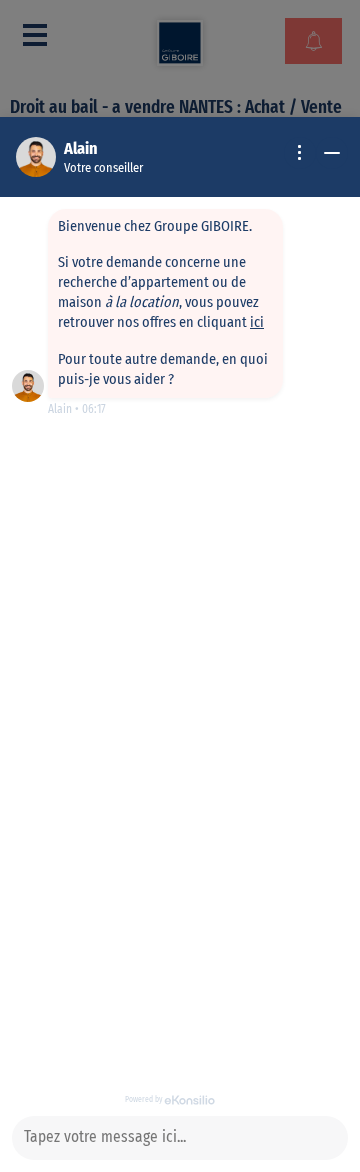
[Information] (300, 153)
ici (257, 322)
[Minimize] (332, 153)
